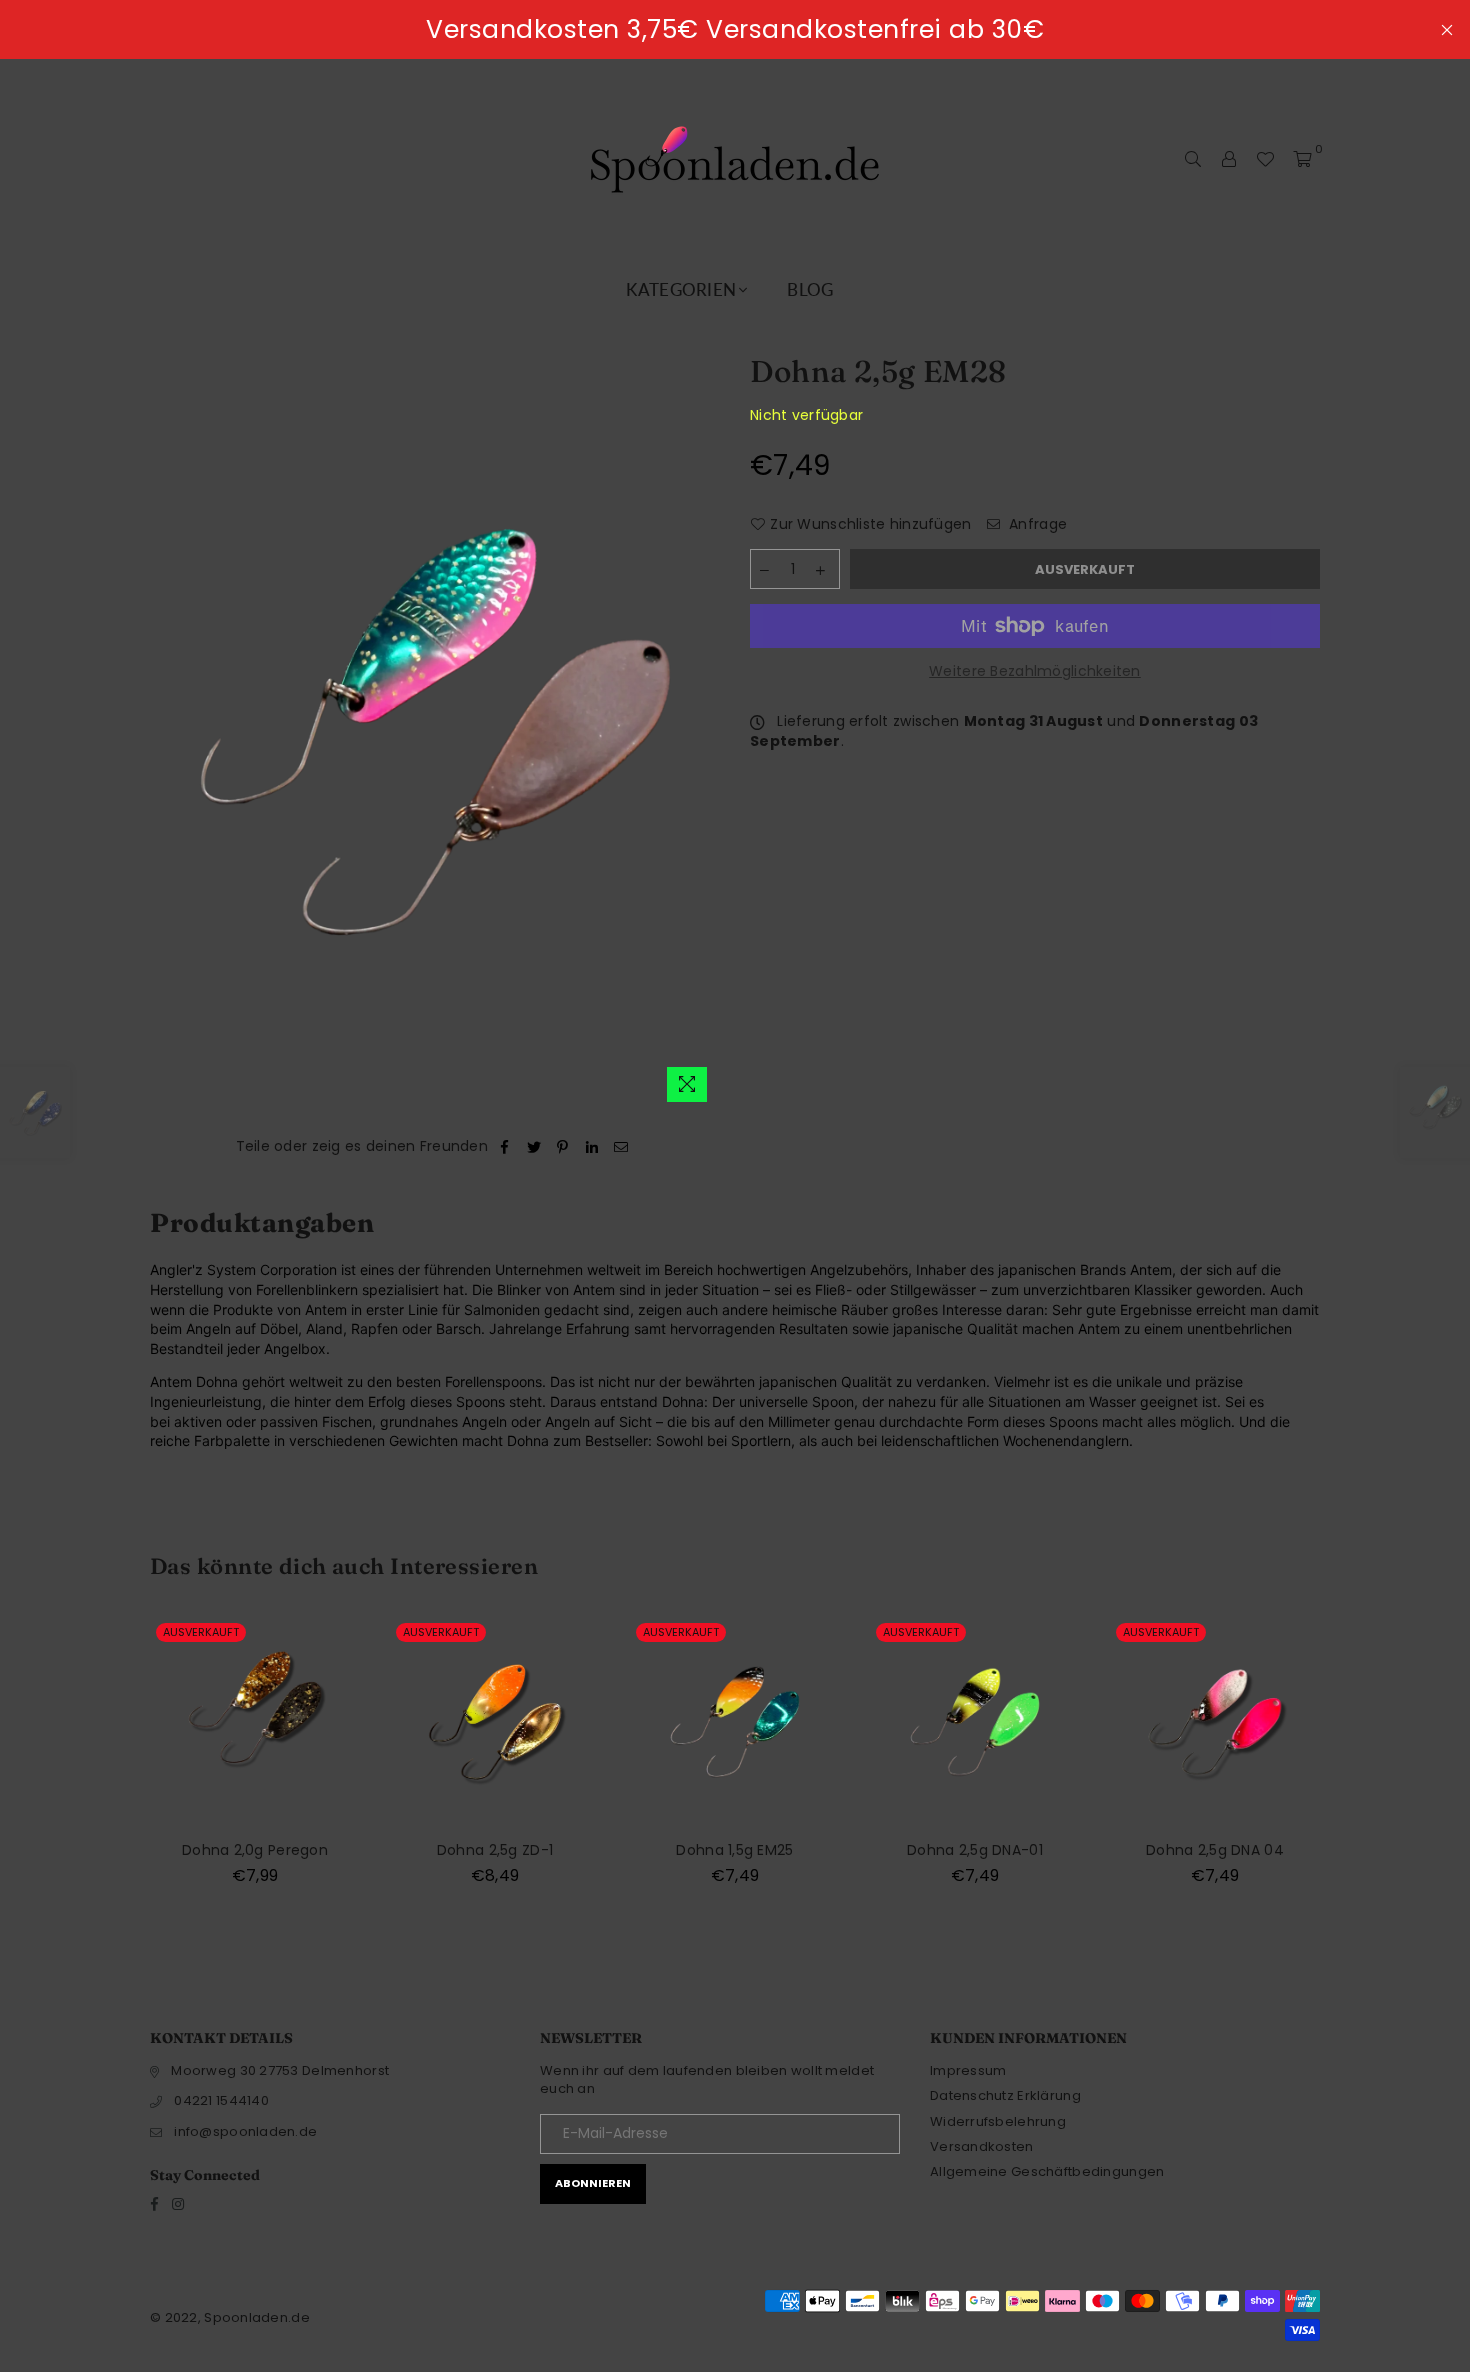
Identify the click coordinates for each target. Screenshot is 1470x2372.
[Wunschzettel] (1265, 159)
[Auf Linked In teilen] (592, 1147)
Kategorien (681, 289)
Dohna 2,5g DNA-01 (975, 1850)
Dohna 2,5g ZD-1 (495, 1850)
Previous (112, 1772)
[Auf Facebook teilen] (504, 1147)
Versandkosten (982, 2146)
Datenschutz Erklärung (1005, 2095)
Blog (810, 289)
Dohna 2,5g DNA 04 (1215, 1850)
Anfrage (1036, 524)
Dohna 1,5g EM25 (734, 1850)
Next (1357, 1772)
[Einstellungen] (1229, 159)
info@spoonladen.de (245, 2131)
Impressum (968, 2070)
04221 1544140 (221, 2100)
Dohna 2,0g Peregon (255, 1850)
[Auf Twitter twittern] (534, 1147)
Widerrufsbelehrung (998, 2121)
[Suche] (1193, 159)
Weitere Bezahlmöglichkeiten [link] (1035, 671)
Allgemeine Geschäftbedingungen (1047, 2171)
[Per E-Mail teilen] (621, 1147)
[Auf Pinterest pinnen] (563, 1147)
